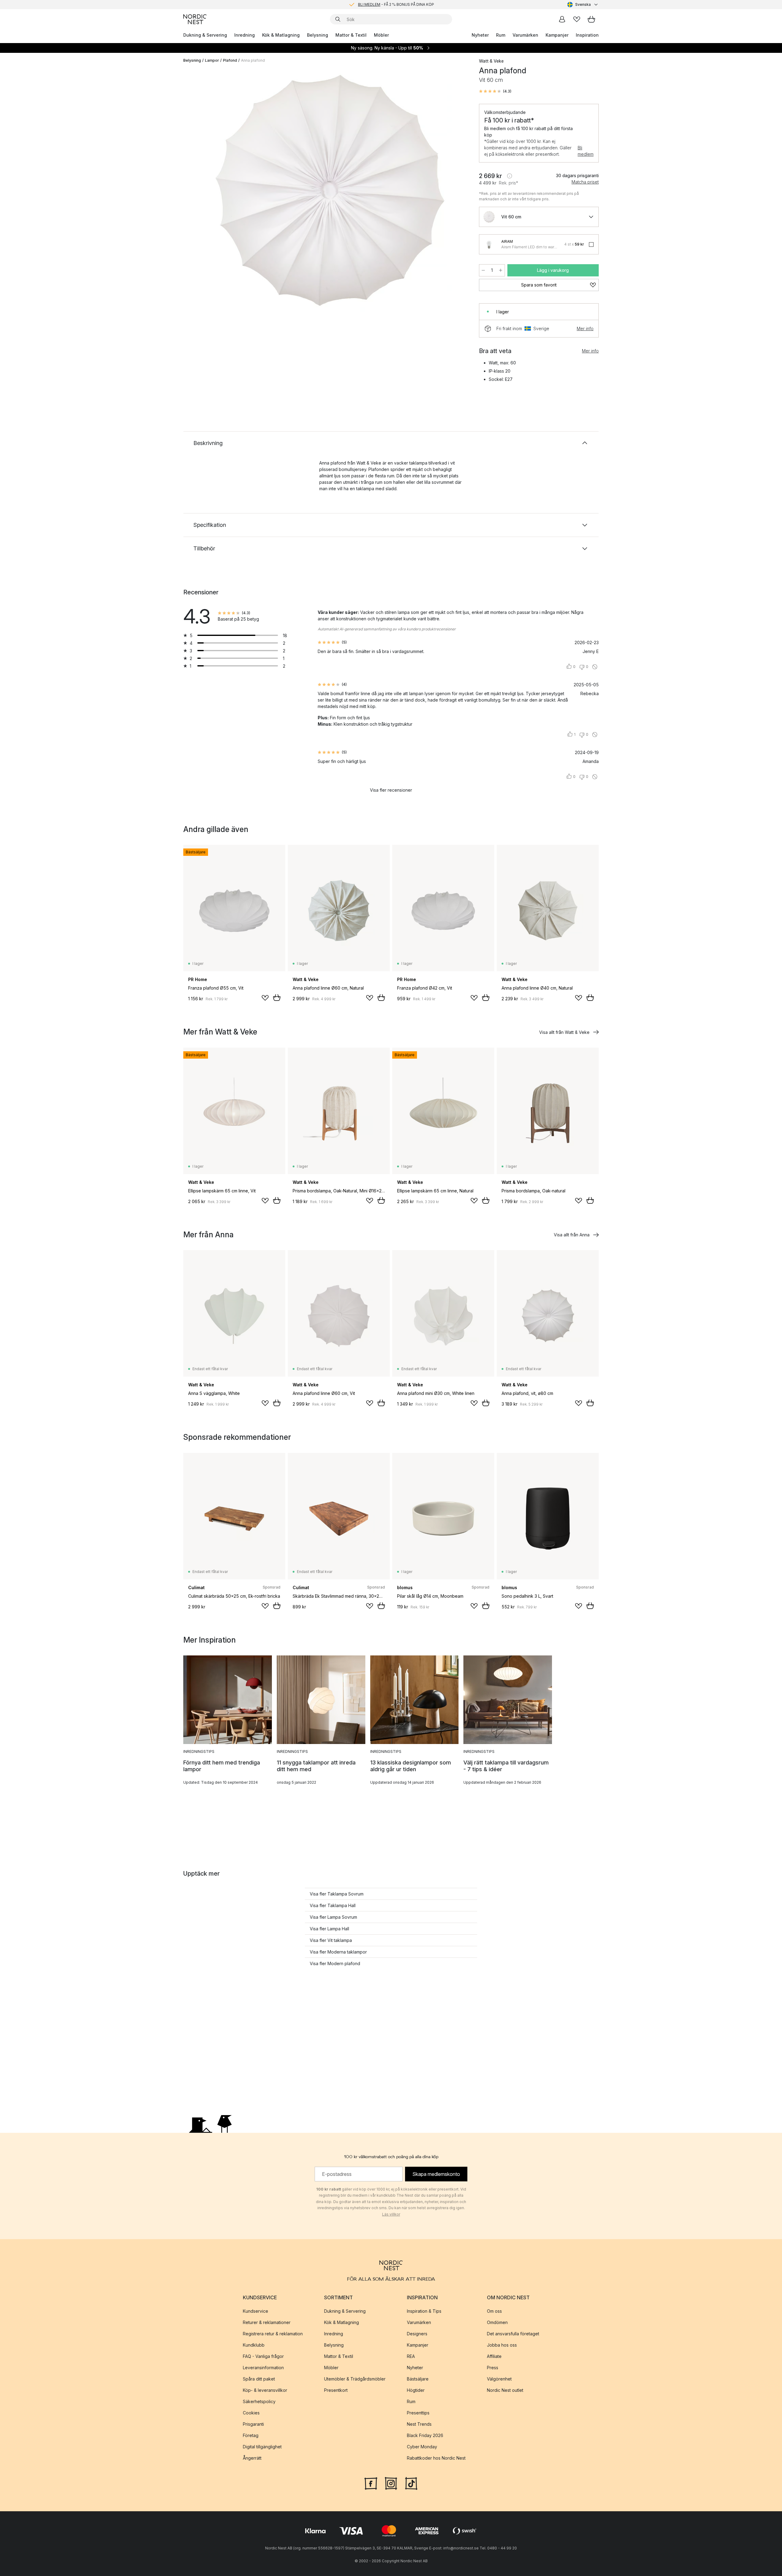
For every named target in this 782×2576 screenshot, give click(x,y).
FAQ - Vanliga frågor (263, 2356)
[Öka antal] (501, 270)
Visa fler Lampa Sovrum (333, 1917)
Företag (251, 2435)
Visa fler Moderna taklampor (338, 1952)
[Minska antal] (483, 270)
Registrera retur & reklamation (273, 2334)
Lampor (212, 60)
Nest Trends (419, 2424)
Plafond (230, 60)
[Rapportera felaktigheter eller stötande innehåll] (595, 667)
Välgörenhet (499, 2379)
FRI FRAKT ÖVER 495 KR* (396, 4)
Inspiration (587, 35)
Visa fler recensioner (391, 790)
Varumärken (525, 35)
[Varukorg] (591, 19)
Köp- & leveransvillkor (265, 2390)
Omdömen (497, 2322)
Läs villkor (391, 2214)
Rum (501, 35)
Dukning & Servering (205, 35)
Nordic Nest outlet (505, 2390)
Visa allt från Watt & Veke (564, 1032)
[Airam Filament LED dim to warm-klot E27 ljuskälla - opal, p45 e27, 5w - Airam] (489, 244)
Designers (417, 2334)
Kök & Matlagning (281, 35)
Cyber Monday (422, 2447)
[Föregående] (204, 191)
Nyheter (480, 35)
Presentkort (336, 2390)
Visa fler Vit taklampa (331, 1940)
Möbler (381, 35)
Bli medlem (586, 151)
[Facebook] (371, 2483)
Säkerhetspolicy (259, 2401)
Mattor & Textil (351, 35)
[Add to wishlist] (265, 998)
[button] (495, 91)
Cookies (251, 2413)
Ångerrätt (252, 2458)
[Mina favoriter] (577, 19)
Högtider (416, 2390)
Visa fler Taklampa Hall (333, 1905)
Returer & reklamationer (267, 2322)
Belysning (318, 35)
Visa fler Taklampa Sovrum (337, 1894)
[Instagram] (391, 2483)
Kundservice (256, 2311)
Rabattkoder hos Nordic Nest (436, 2458)
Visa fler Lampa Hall (329, 1929)
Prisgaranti (253, 2424)
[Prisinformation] (510, 176)
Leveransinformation (263, 2368)
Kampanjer (557, 35)
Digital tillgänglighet (262, 2447)
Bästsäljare (418, 2379)
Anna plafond (253, 60)
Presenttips (418, 2413)
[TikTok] (411, 2483)
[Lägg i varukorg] (277, 998)
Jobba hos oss (502, 2345)
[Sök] (338, 19)
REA (411, 2356)
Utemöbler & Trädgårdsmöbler (355, 2379)
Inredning (245, 35)
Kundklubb (254, 2345)
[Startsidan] (195, 19)
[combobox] (583, 5)
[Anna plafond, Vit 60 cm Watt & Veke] (330, 190)
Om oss (494, 2311)
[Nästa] (456, 191)
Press (493, 2368)
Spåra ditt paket (259, 2379)
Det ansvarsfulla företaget (513, 2334)
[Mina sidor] (562, 19)
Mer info (585, 328)
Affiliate (494, 2356)
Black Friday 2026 (425, 2435)
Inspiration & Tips (424, 2311)
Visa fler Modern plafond (335, 1963)
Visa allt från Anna (572, 1235)
